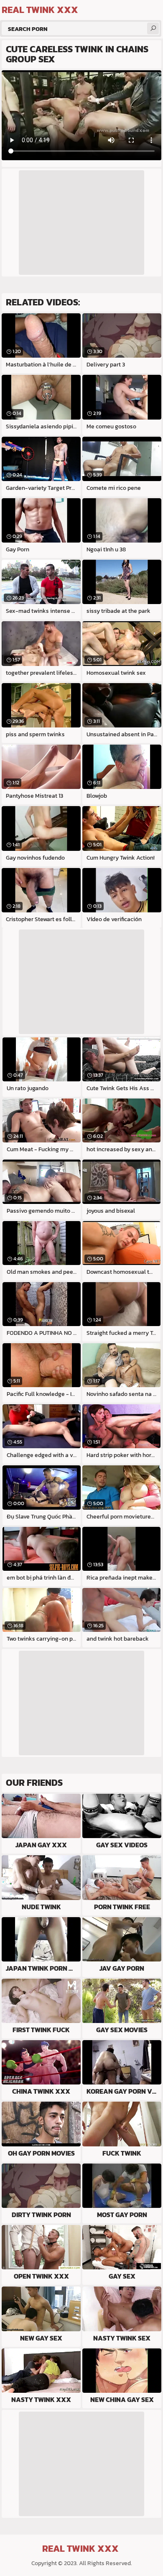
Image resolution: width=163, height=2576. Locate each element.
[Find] (153, 28)
